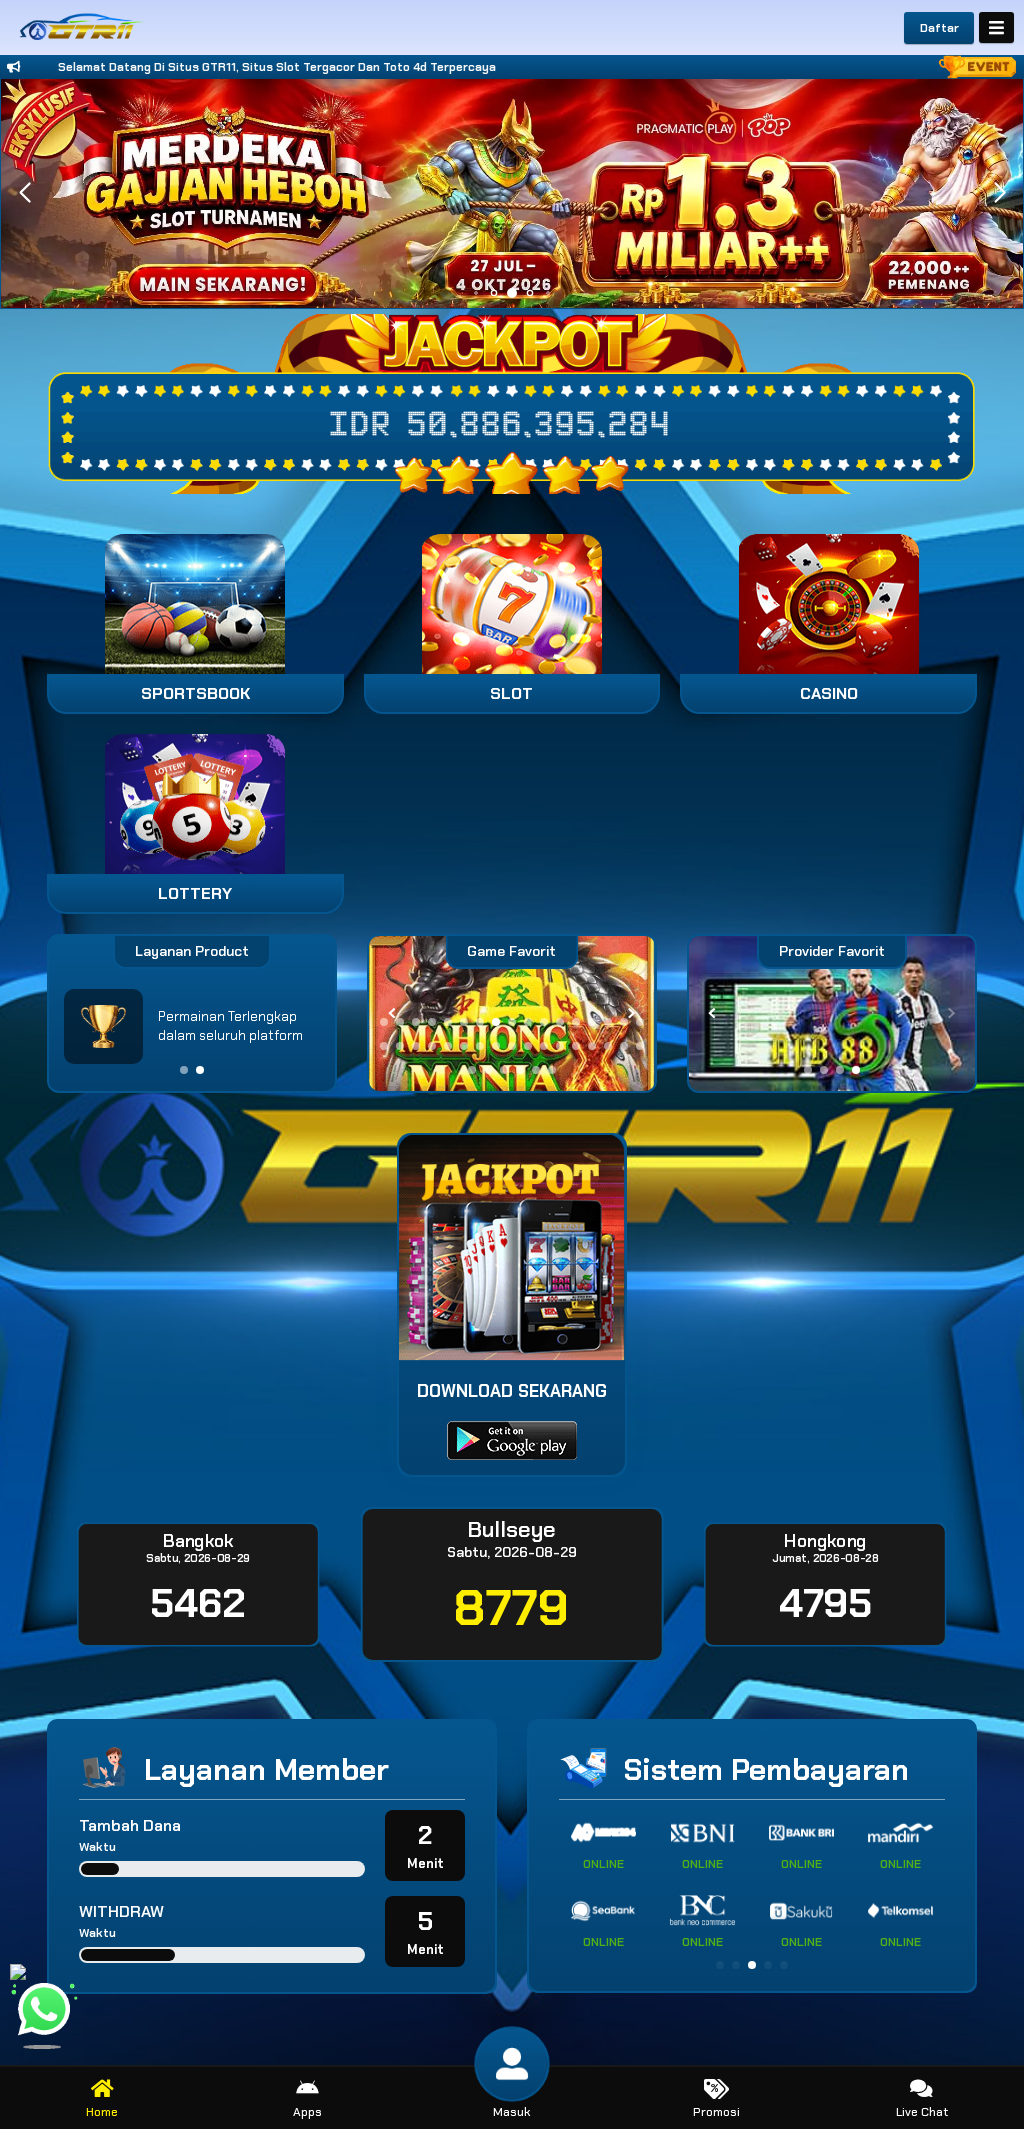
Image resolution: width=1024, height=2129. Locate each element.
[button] (999, 193)
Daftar (939, 28)
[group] (832, 1013)
